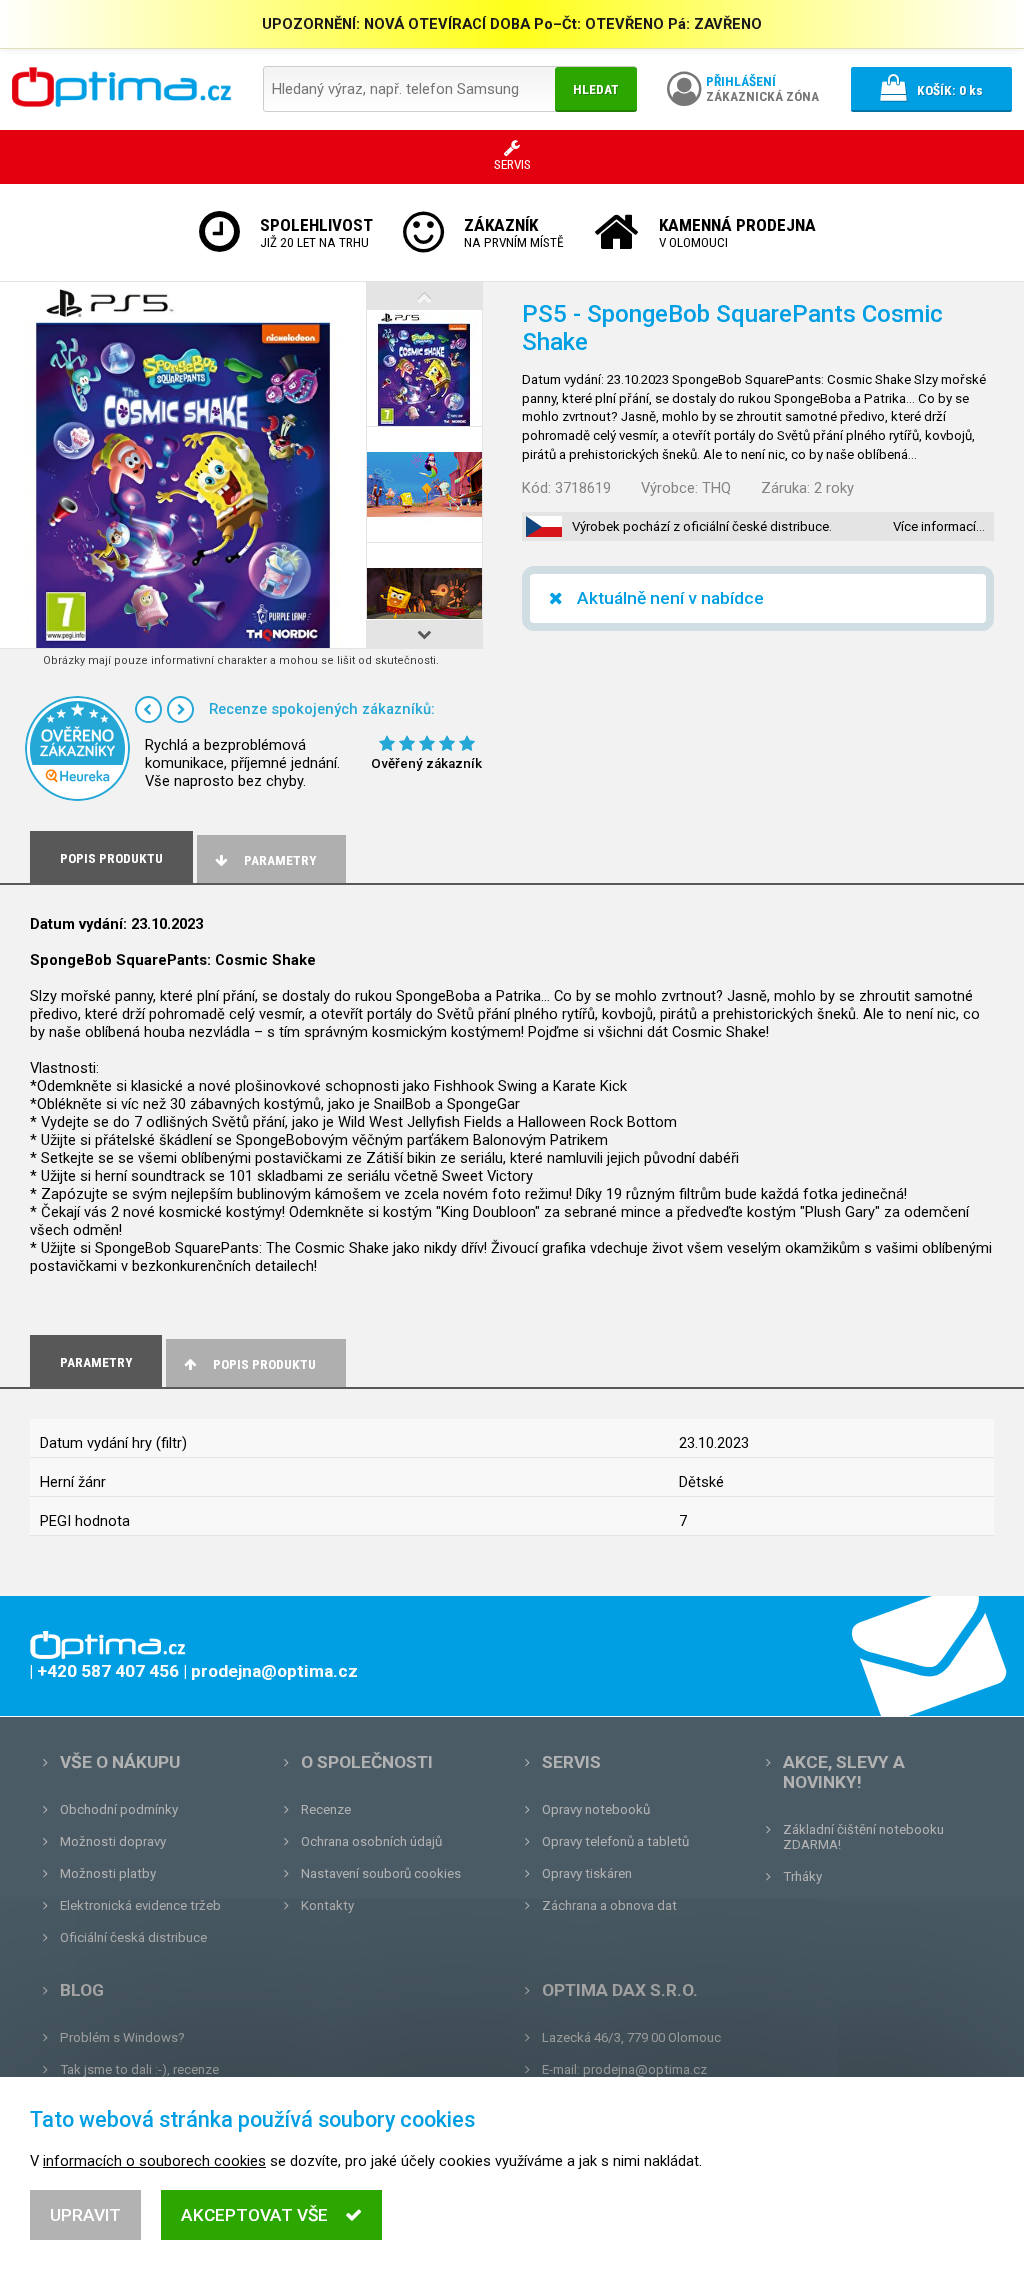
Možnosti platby (108, 1873)
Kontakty (327, 1905)
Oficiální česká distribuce (133, 1937)
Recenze (326, 1809)
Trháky (802, 1876)
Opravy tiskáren (587, 1873)
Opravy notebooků (596, 1809)
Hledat (596, 89)
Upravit (85, 2215)
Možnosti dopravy (113, 1841)
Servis (571, 1762)
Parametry (280, 860)
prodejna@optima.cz (645, 2069)
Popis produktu (264, 1364)
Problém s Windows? (122, 2037)
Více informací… (939, 526)
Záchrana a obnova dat (609, 1905)
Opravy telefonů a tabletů (615, 1841)
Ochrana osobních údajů (371, 1841)
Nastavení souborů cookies (381, 1873)
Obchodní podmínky (119, 1809)
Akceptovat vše (254, 2215)
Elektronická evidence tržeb (140, 1905)
